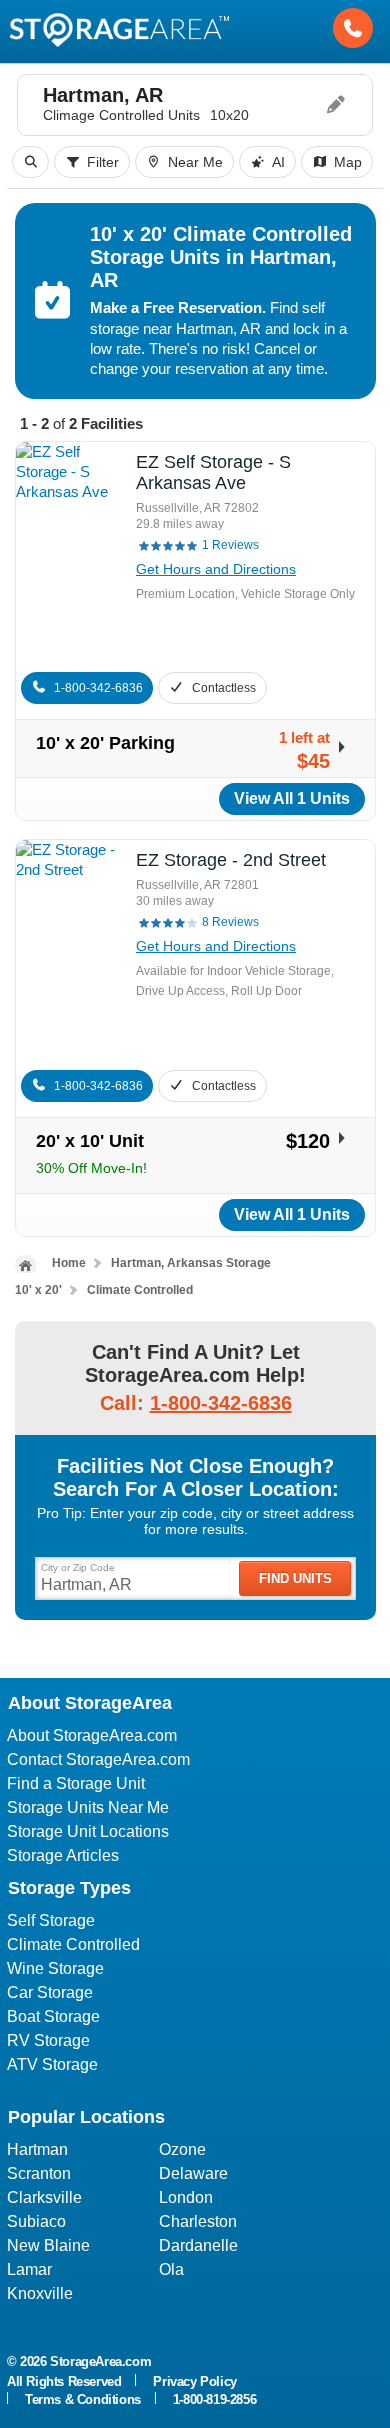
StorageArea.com (100, 2361)
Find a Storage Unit (76, 1783)
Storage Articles (63, 1855)
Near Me (195, 162)
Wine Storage (55, 1968)
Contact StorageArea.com (98, 1759)
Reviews (230, 545)
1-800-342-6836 (98, 688)
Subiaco (36, 2221)
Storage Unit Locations (88, 1831)
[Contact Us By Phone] (353, 28)
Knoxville (40, 2293)
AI (278, 162)
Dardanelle (198, 2245)
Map (348, 162)
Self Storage (51, 1920)
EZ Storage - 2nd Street (231, 860)
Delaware (193, 2173)
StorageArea (119, 28)
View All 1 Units (292, 798)
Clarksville (44, 2197)
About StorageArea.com (92, 1735)
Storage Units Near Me (88, 1807)
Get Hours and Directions (216, 569)
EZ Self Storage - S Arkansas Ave (213, 472)
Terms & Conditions (83, 2399)
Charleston (198, 2221)
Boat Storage (53, 2016)
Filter (103, 162)
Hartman (37, 2149)
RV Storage (48, 2040)
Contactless (224, 688)
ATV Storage (52, 2064)
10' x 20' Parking (105, 743)
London (186, 2197)
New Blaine (48, 2245)
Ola (171, 2269)
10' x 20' (38, 1290)
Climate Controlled (140, 1290)
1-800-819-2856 (214, 2399)
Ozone (182, 2149)
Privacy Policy (194, 2381)
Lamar (29, 2269)
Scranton (39, 2173)
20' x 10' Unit (90, 1141)
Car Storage (50, 1992)
